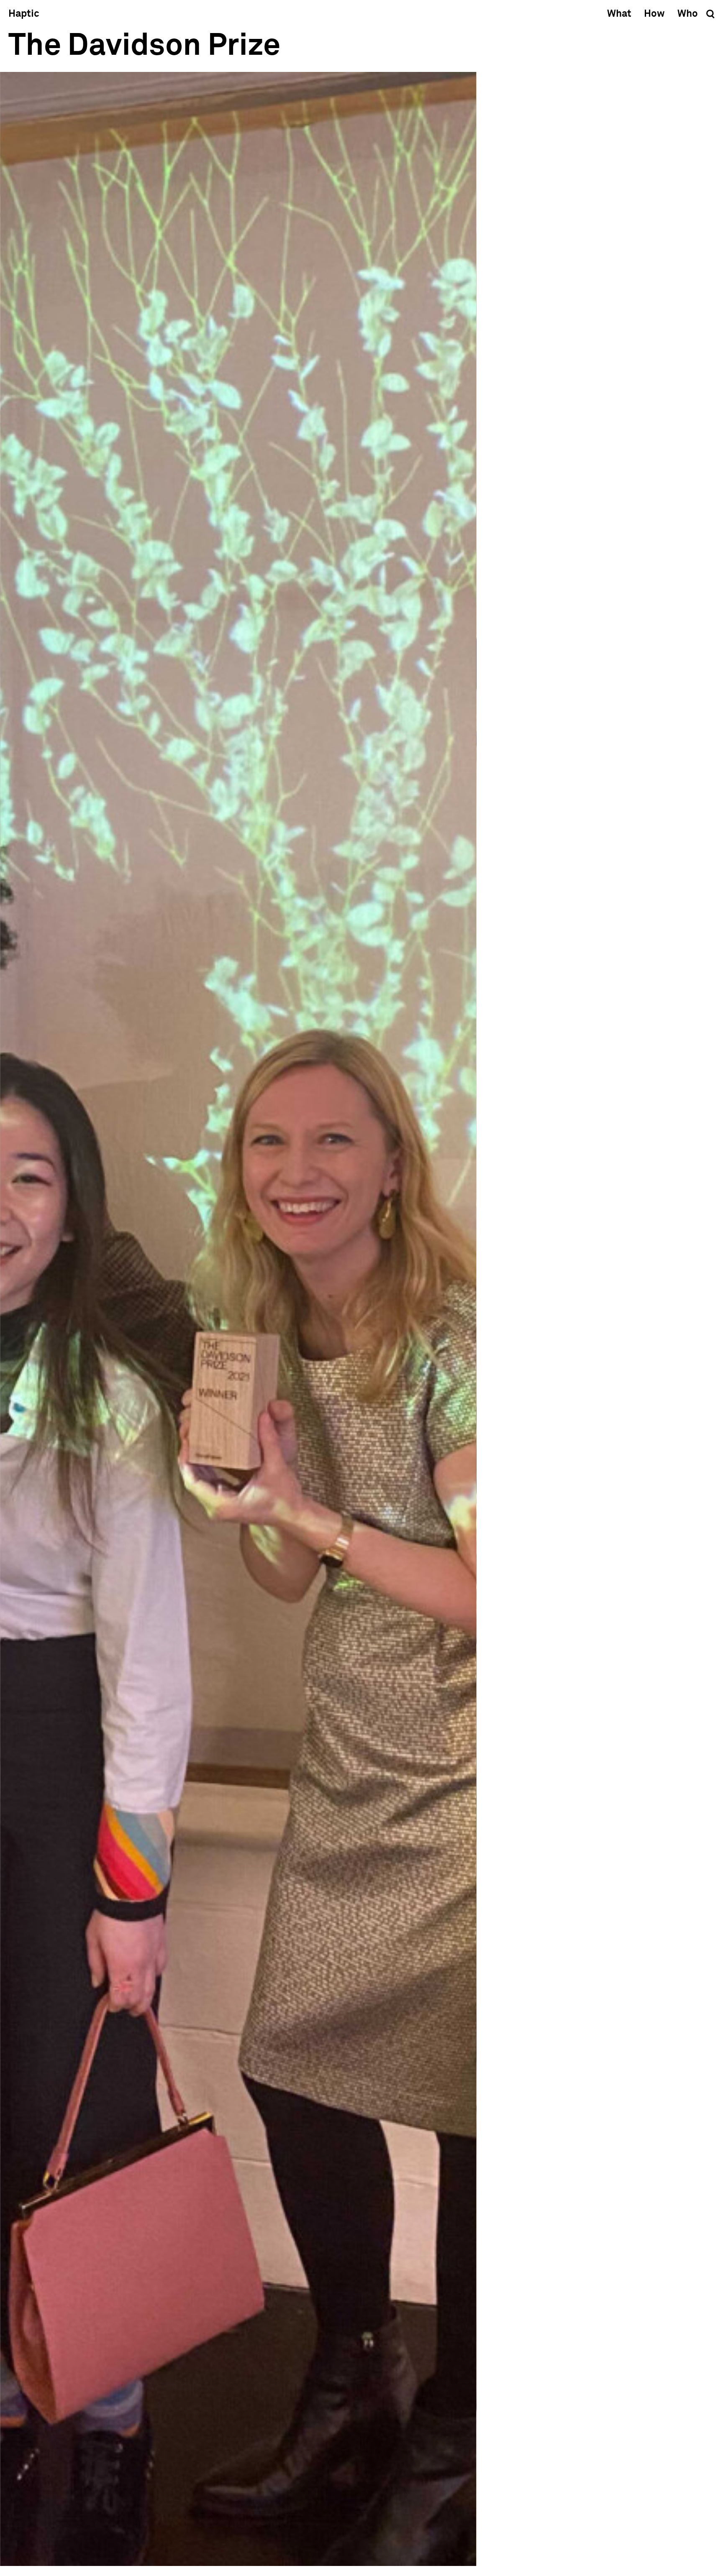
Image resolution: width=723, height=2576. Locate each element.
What (619, 14)
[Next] (370, 1319)
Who (688, 14)
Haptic (24, 14)
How (654, 14)
